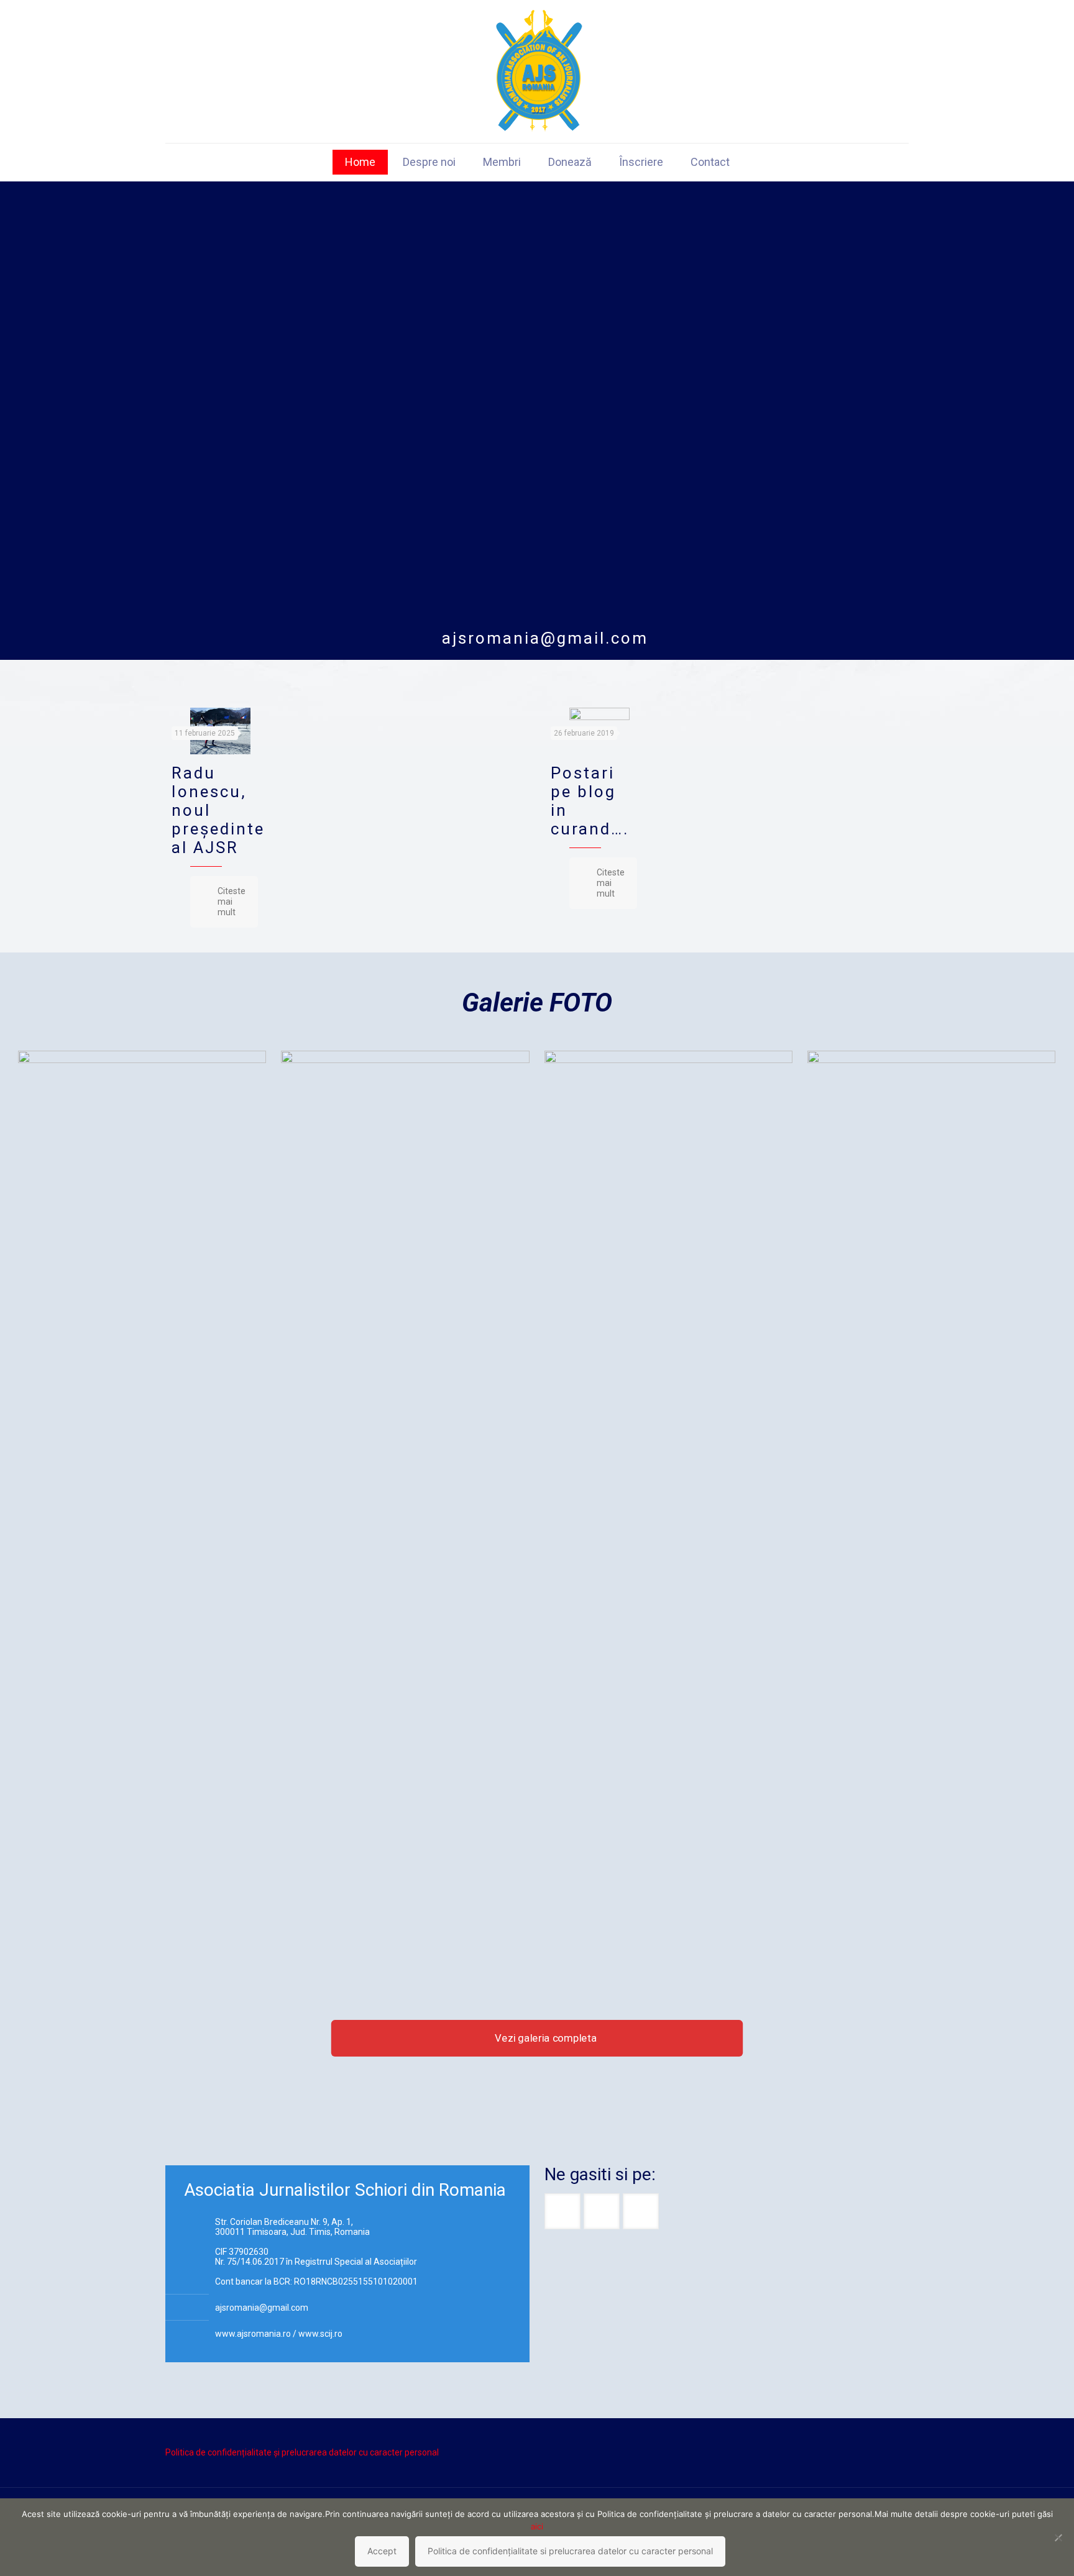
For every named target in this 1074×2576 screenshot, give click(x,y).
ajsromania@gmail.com (545, 638)
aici (537, 2526)
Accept (382, 2551)
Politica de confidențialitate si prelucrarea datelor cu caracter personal (570, 2551)
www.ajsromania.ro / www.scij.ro (279, 2334)
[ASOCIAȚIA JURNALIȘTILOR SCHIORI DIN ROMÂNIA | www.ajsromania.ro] (537, 71)
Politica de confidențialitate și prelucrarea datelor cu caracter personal (302, 2452)
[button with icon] (562, 2211)
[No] (1058, 2537)
